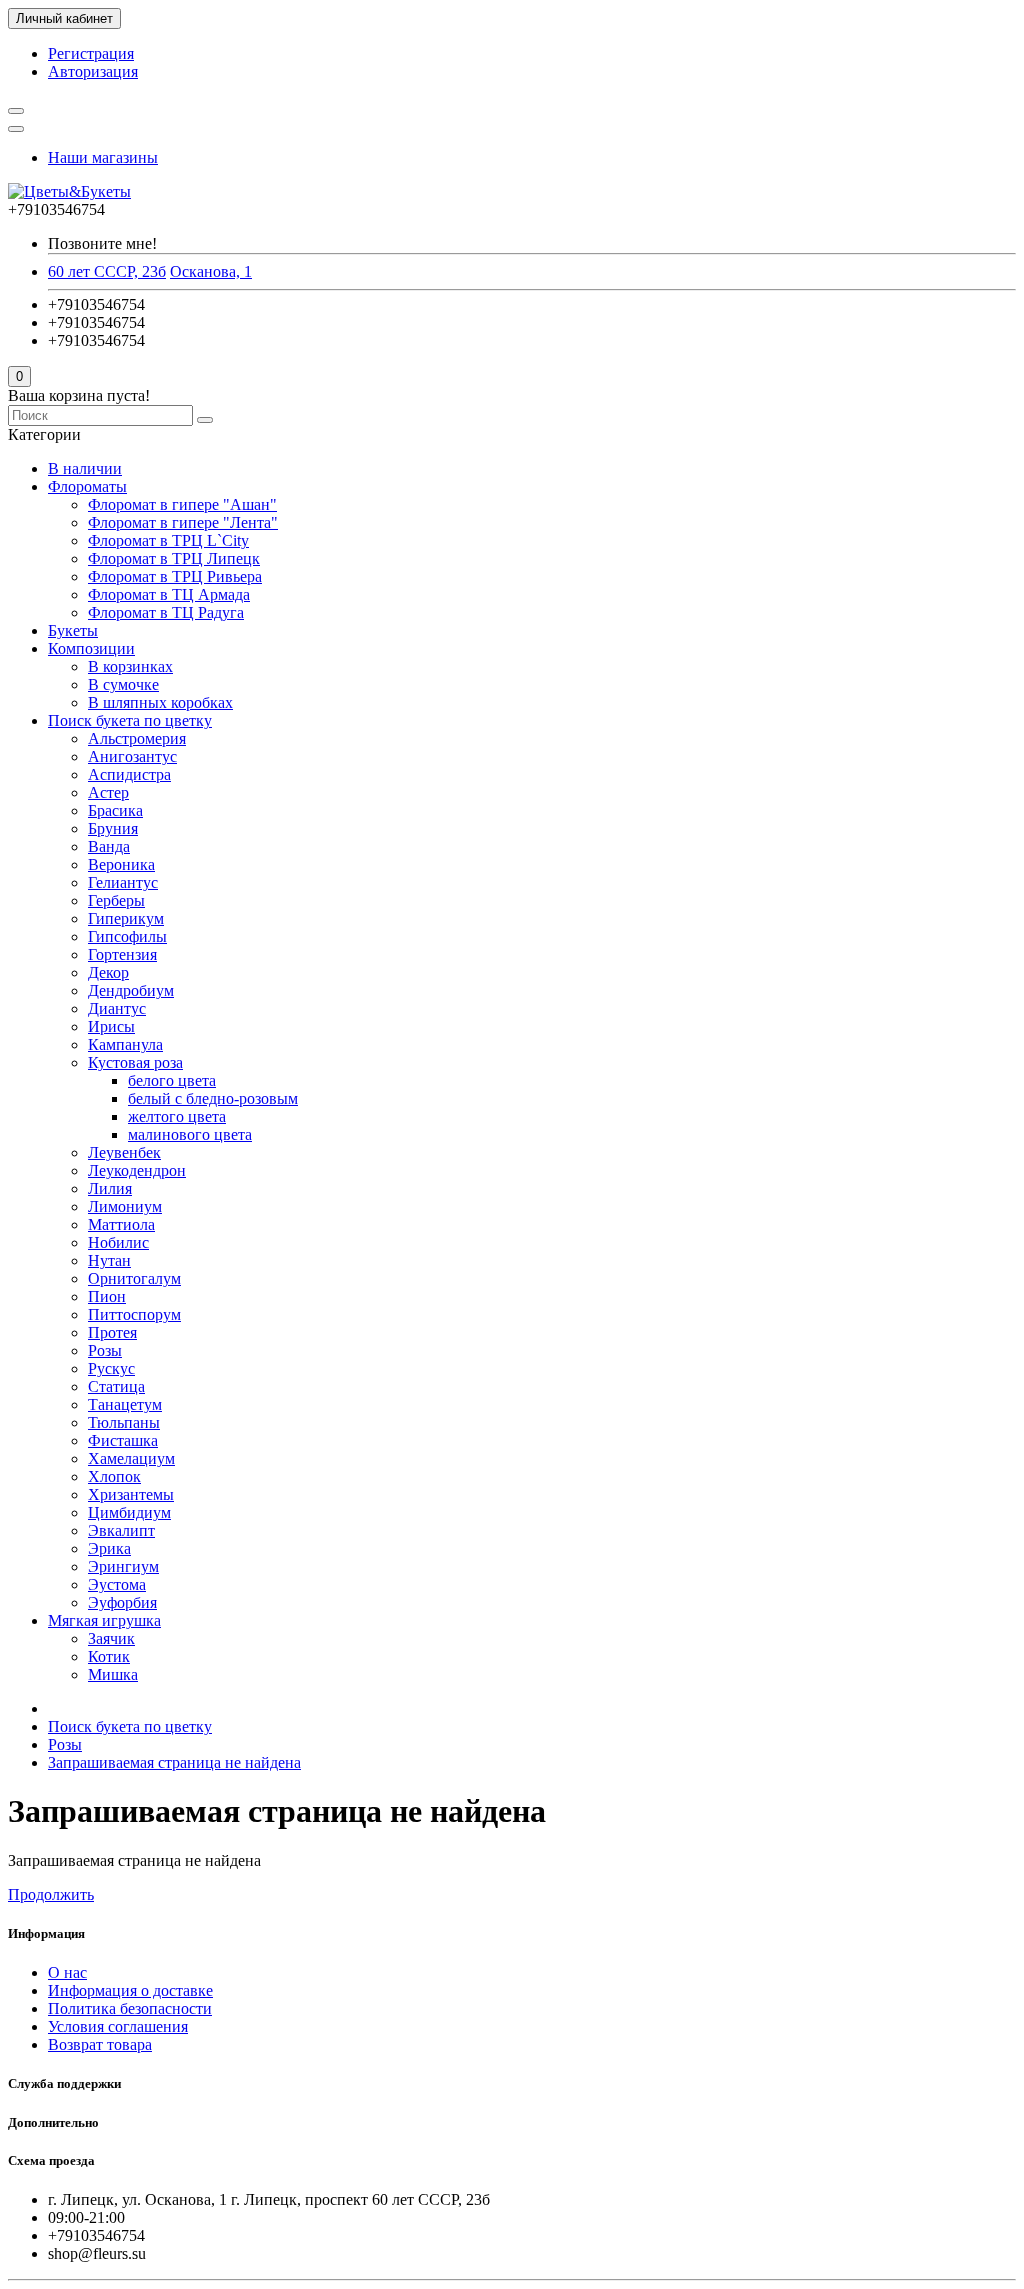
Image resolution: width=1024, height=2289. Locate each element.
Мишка (113, 1674)
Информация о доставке (130, 1990)
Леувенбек (124, 1152)
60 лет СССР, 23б (107, 271)
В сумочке (123, 684)
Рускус (111, 1368)
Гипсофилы (127, 936)
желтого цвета (177, 1116)
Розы (105, 1350)
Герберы (116, 900)
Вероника (121, 864)
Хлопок (114, 1476)
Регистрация (91, 53)
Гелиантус (123, 882)
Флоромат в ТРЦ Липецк (174, 558)
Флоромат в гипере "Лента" (183, 522)
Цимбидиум (129, 1512)
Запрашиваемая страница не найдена (174, 1762)
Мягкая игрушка (104, 1620)
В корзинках (130, 666)
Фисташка (123, 1440)
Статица (116, 1386)
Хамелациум (131, 1458)
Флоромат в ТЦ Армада (169, 594)
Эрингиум (123, 1566)
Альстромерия (137, 738)
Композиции (91, 648)
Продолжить (51, 1894)
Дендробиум (131, 990)
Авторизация (93, 71)
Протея (112, 1332)
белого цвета (172, 1080)
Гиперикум (126, 918)
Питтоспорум (134, 1314)
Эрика (109, 1548)
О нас (67, 1972)
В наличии (85, 468)
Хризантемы (131, 1494)
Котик (109, 1656)
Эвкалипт (121, 1530)
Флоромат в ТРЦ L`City (168, 540)
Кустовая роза (135, 1062)
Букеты (73, 630)
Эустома (117, 1584)
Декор (108, 972)
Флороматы (87, 486)
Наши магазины (103, 157)
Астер (108, 792)
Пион (107, 1296)
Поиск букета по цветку (130, 720)
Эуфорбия (122, 1602)
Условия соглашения (118, 2026)
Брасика (115, 810)
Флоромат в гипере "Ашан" (182, 504)
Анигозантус (132, 756)
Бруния (113, 828)
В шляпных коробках (160, 702)
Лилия (110, 1188)
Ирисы (111, 1026)
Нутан (109, 1260)
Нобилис (118, 1242)
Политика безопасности (130, 2008)
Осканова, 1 (211, 271)
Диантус (117, 1008)
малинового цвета (190, 1134)
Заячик (111, 1638)
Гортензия (122, 954)
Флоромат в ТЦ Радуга (166, 612)
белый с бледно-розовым (213, 1098)
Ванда (109, 846)
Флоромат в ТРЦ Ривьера (175, 576)
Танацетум (125, 1404)
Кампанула (125, 1044)
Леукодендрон (137, 1170)
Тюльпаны (124, 1422)
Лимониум (125, 1206)
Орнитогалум (134, 1278)
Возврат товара (100, 2044)
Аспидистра (129, 774)
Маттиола (121, 1224)
